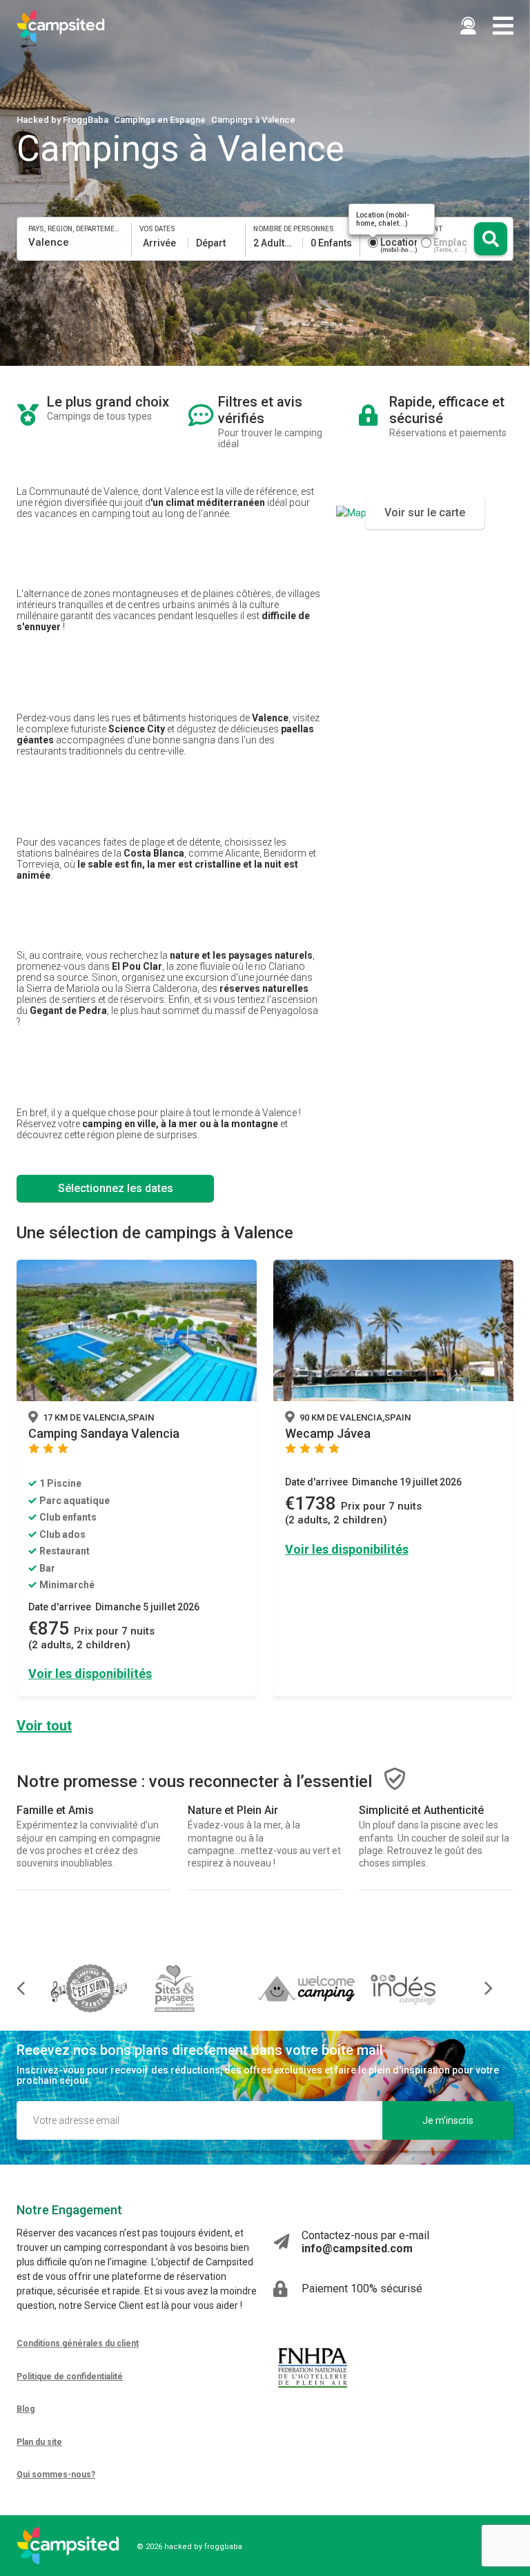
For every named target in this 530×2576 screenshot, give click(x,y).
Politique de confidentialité (70, 2377)
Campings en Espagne (160, 120)
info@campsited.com (357, 2248)
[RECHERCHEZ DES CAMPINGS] (491, 239)
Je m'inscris (448, 2120)
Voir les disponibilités (90, 1674)
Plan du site (39, 2442)
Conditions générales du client (78, 2343)
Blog (26, 2409)
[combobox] (76, 242)
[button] (479, 1988)
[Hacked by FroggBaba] (61, 26)
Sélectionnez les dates (116, 1188)
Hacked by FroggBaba (62, 120)
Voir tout (44, 1726)
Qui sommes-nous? (56, 2475)
